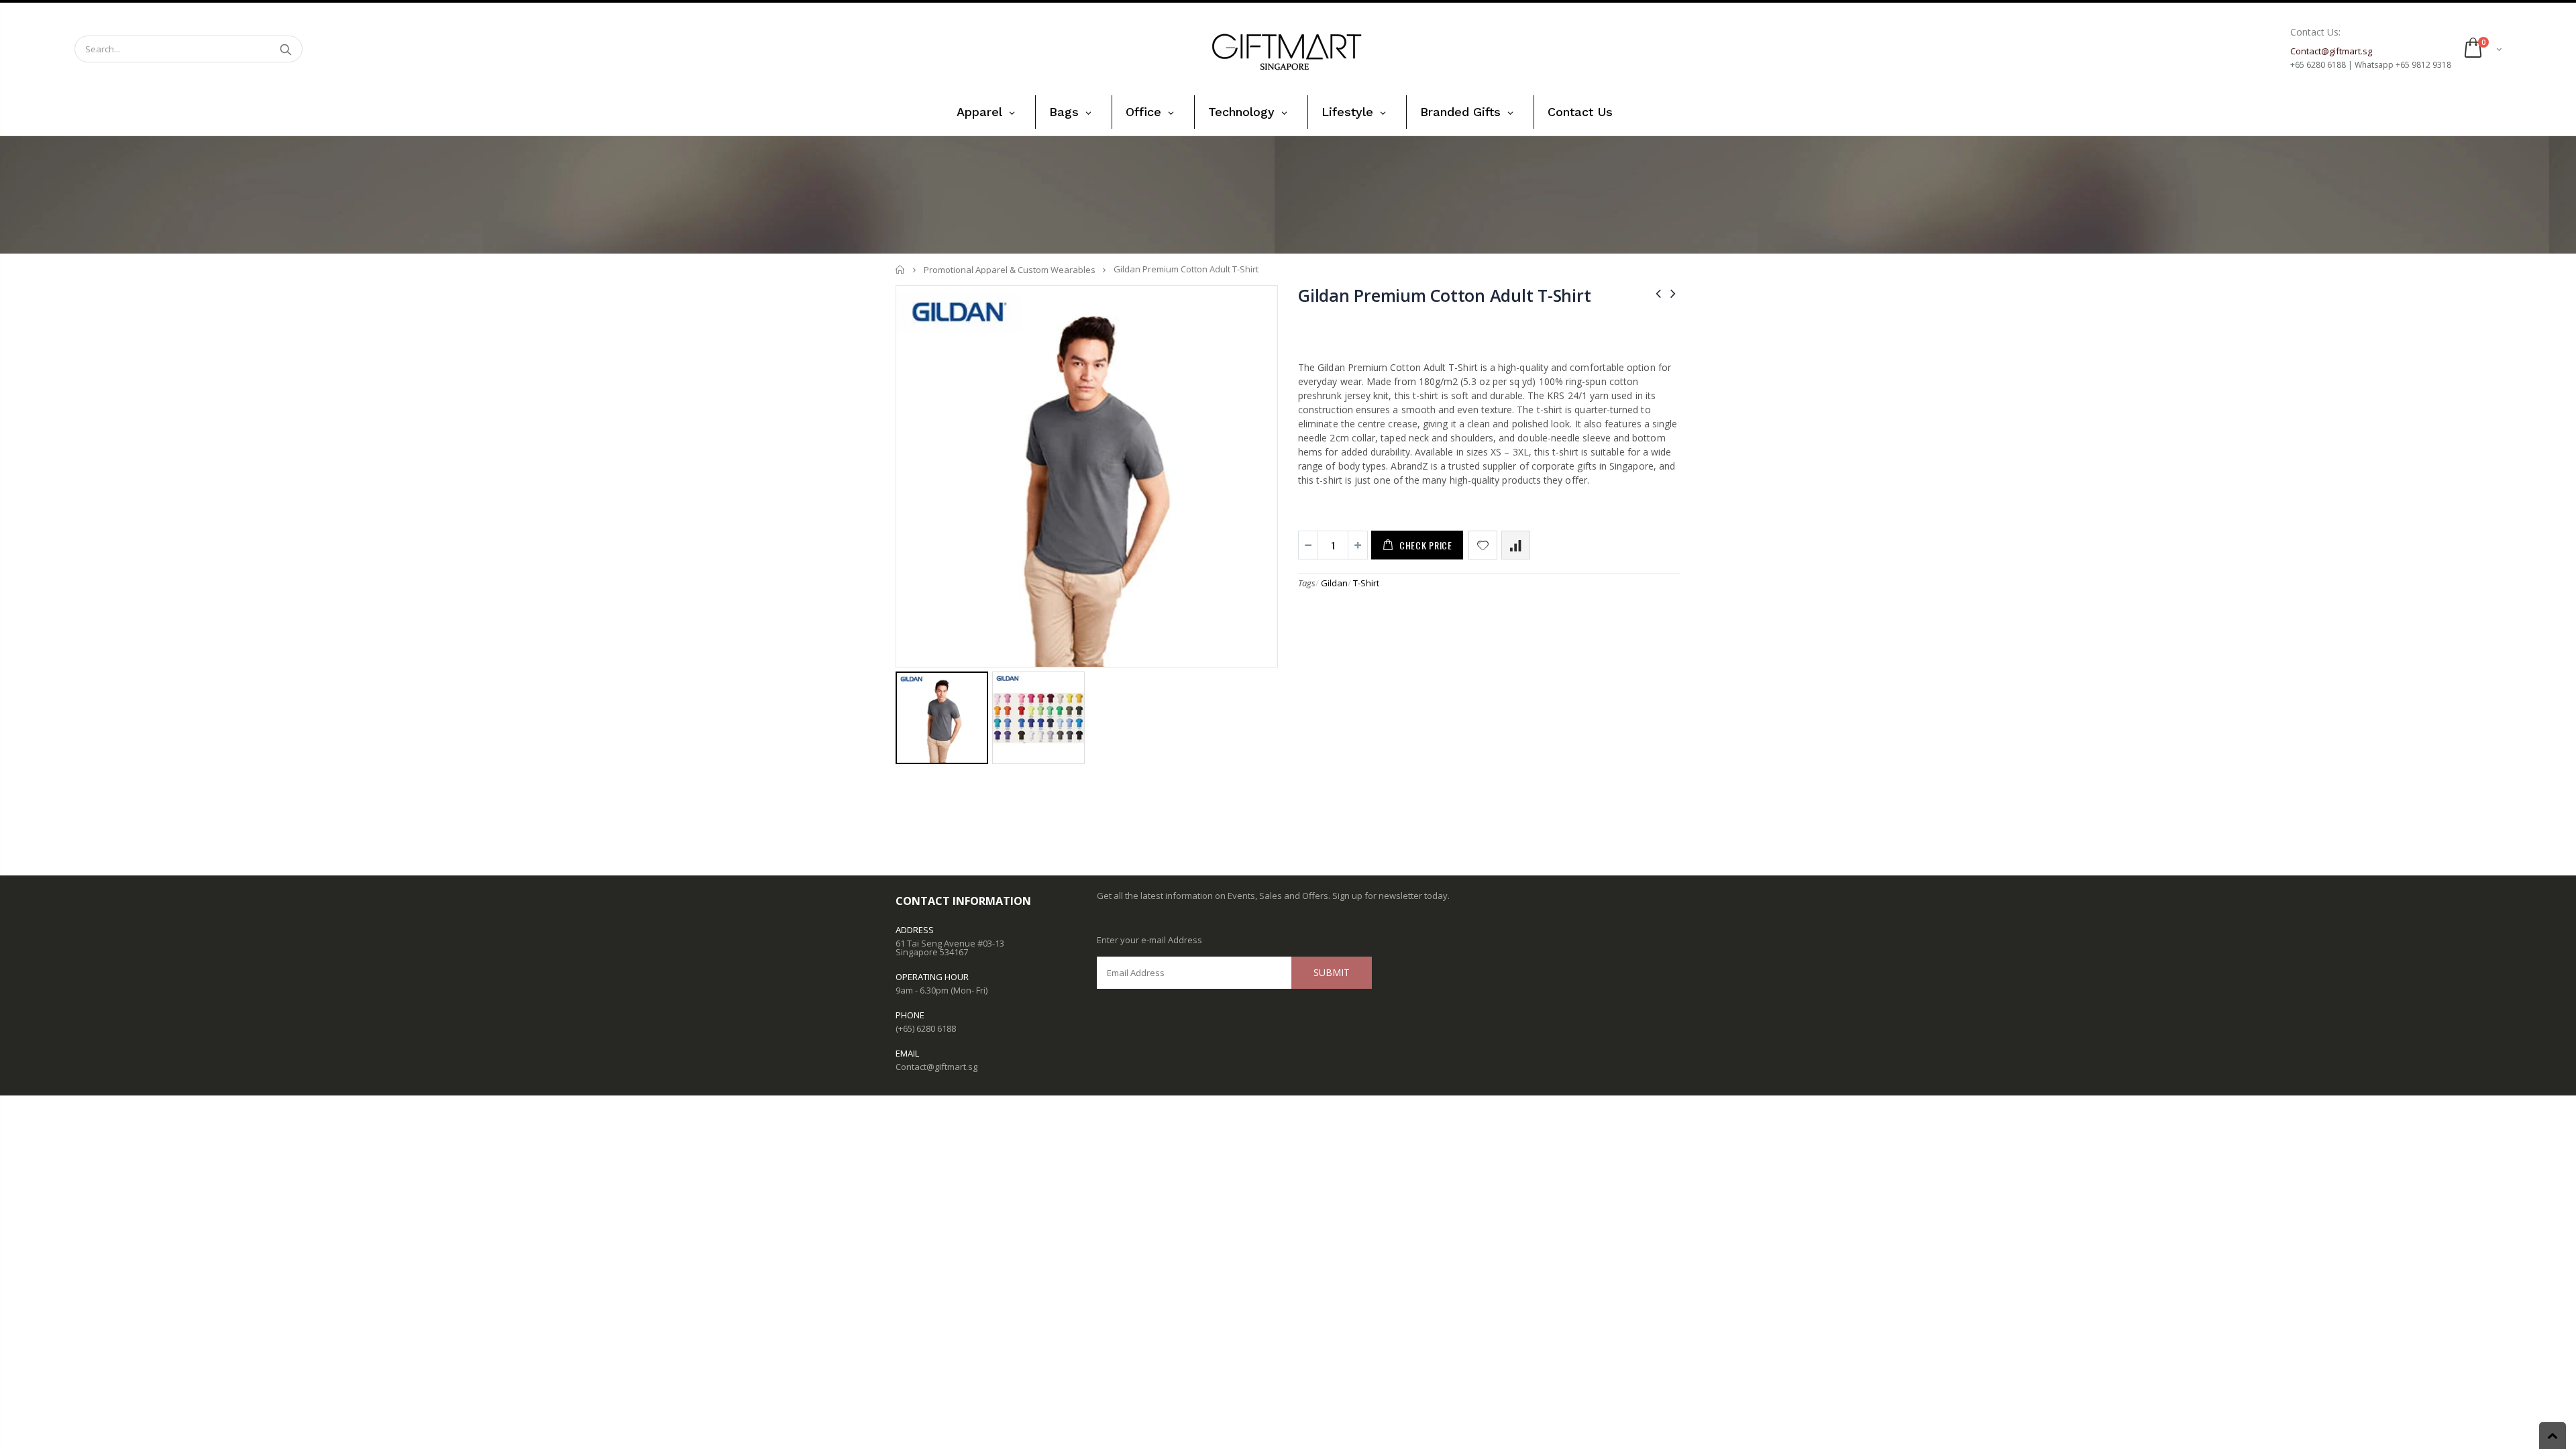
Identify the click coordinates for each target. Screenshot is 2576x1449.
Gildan (1334, 583)
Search (285, 49)
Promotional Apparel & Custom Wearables (1010, 270)
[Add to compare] (1516, 545)
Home (901, 269)
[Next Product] (1673, 293)
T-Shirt (1366, 583)
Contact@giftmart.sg (936, 1067)
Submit (1332, 972)
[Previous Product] (1658, 293)
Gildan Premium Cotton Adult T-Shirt (1444, 295)
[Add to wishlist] (1483, 545)
